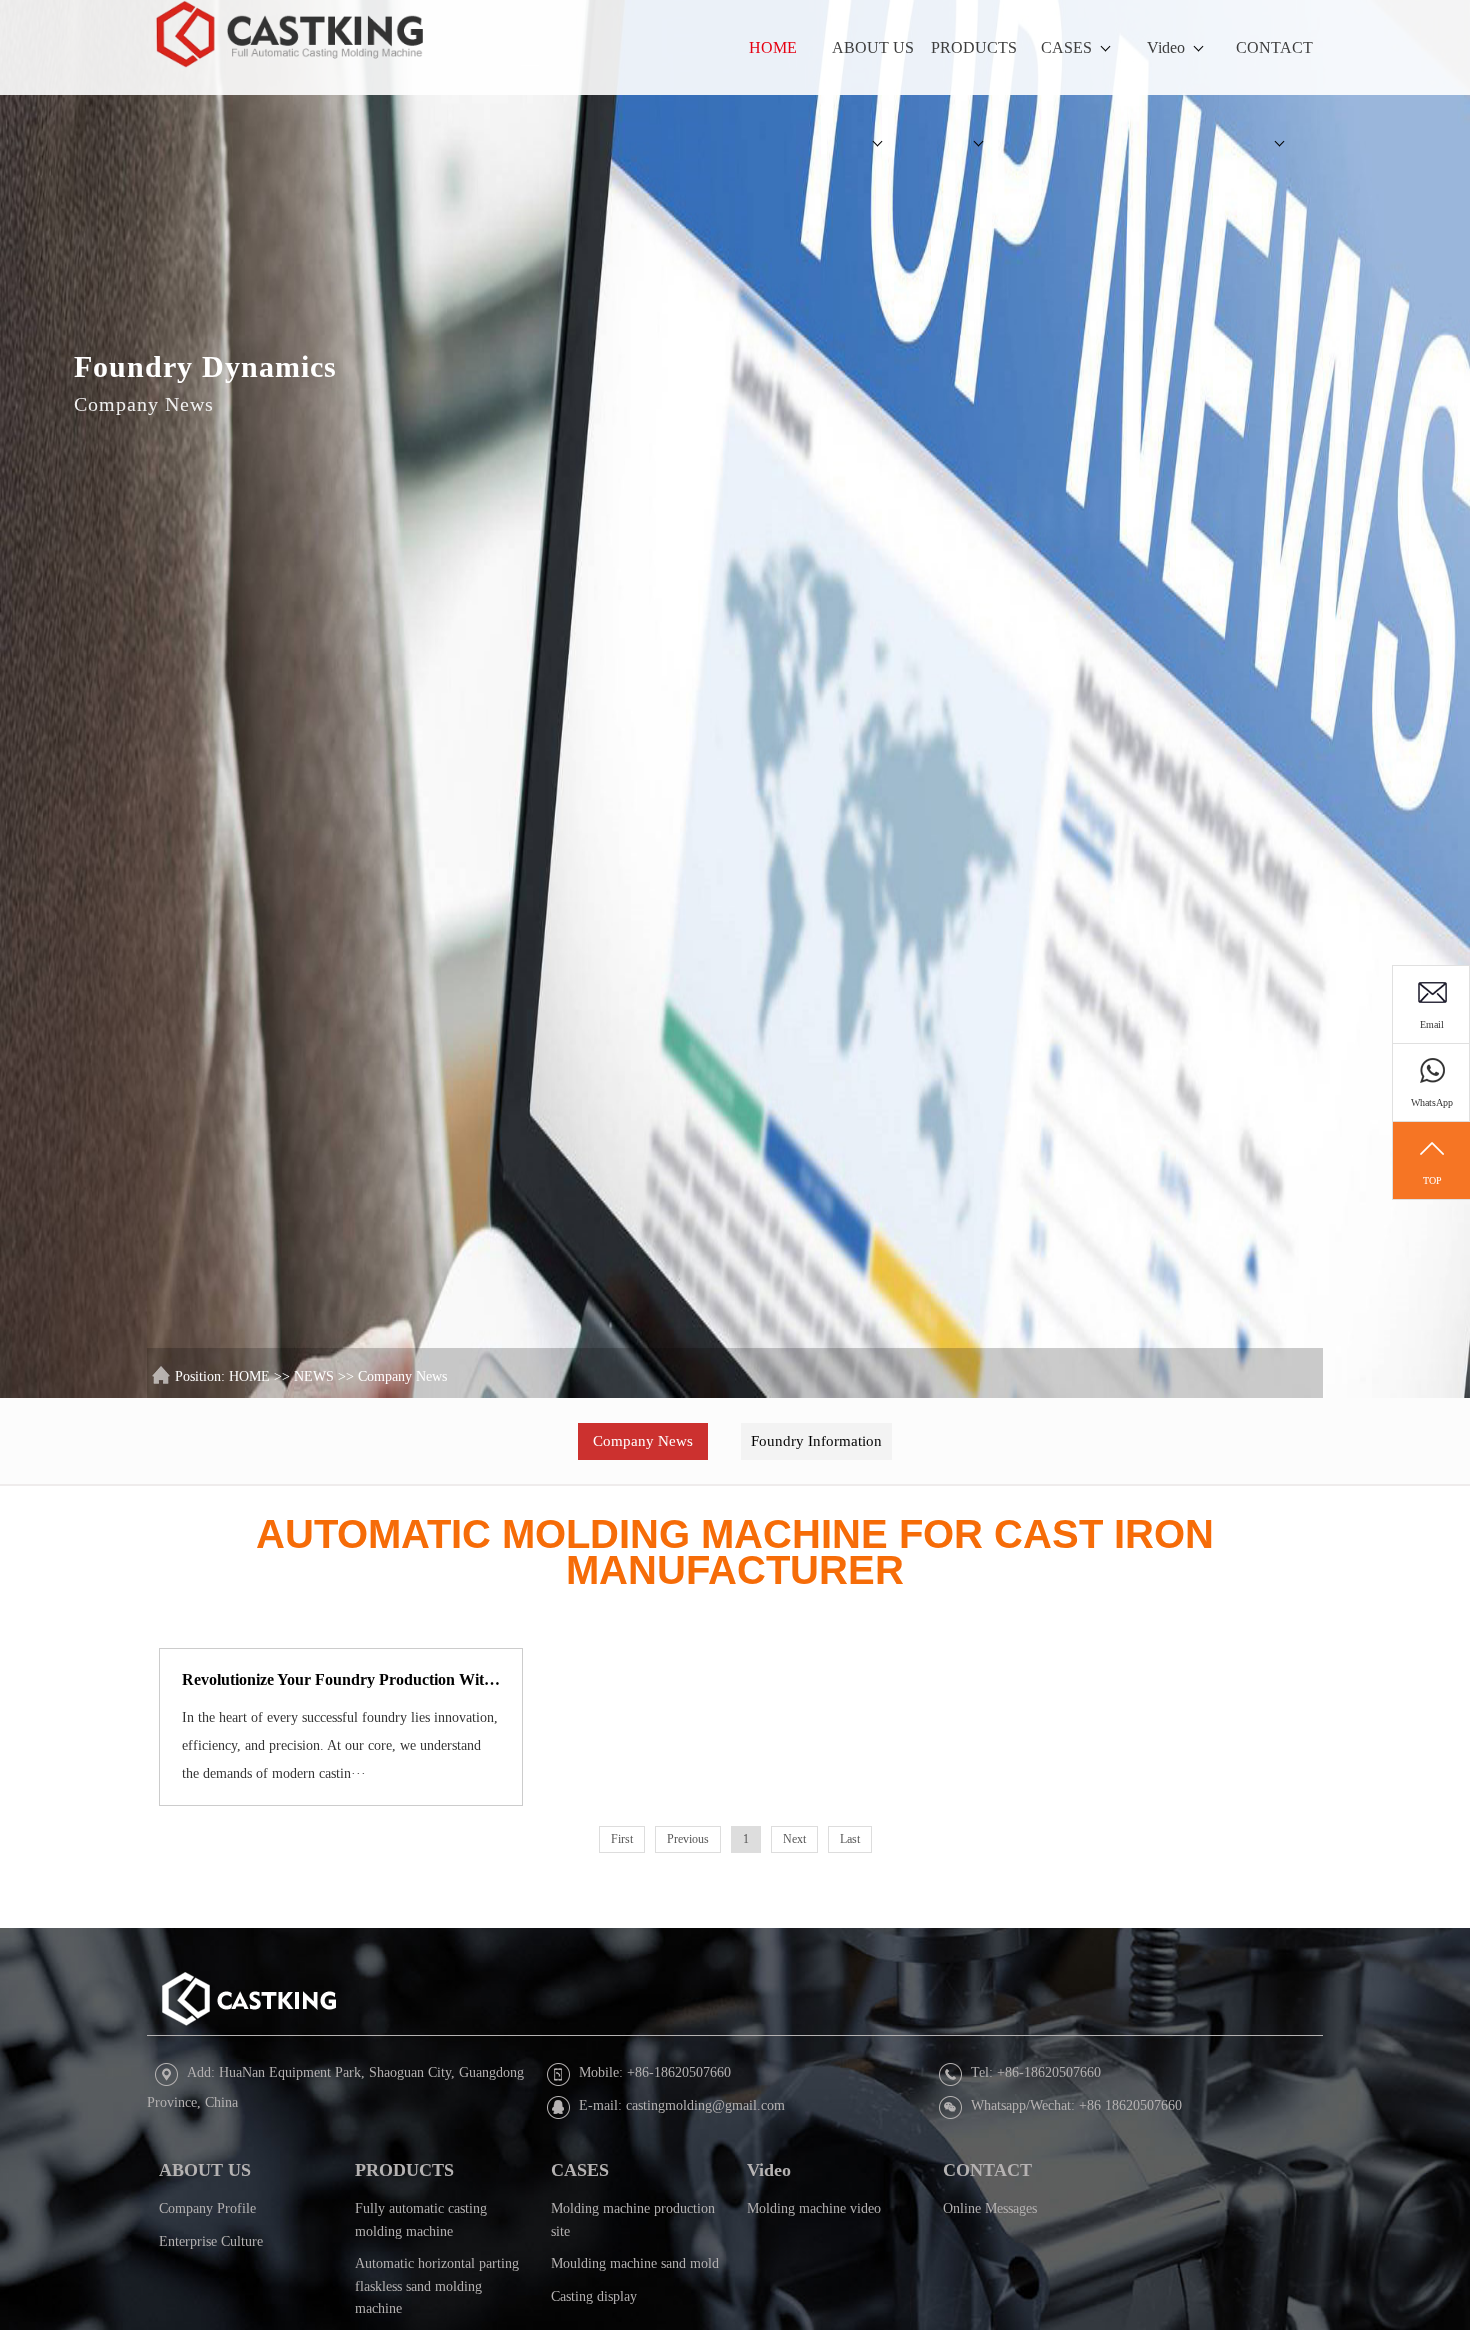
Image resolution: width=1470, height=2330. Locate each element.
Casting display (594, 2295)
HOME (773, 47)
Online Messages (990, 2208)
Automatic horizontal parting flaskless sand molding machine (437, 2286)
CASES (1066, 47)
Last (850, 1840)
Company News (402, 1376)
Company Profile (207, 2208)
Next (794, 1840)
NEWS (314, 1376)
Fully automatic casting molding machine (421, 2219)
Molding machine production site (633, 2219)
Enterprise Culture (211, 2240)
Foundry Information (816, 1441)
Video (1166, 47)
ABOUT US (873, 47)
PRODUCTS (974, 47)
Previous (688, 1840)
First (622, 1840)
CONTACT (1274, 47)
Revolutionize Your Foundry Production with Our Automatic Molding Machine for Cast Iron (341, 1680)
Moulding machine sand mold (635, 2263)
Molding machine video (814, 2208)
